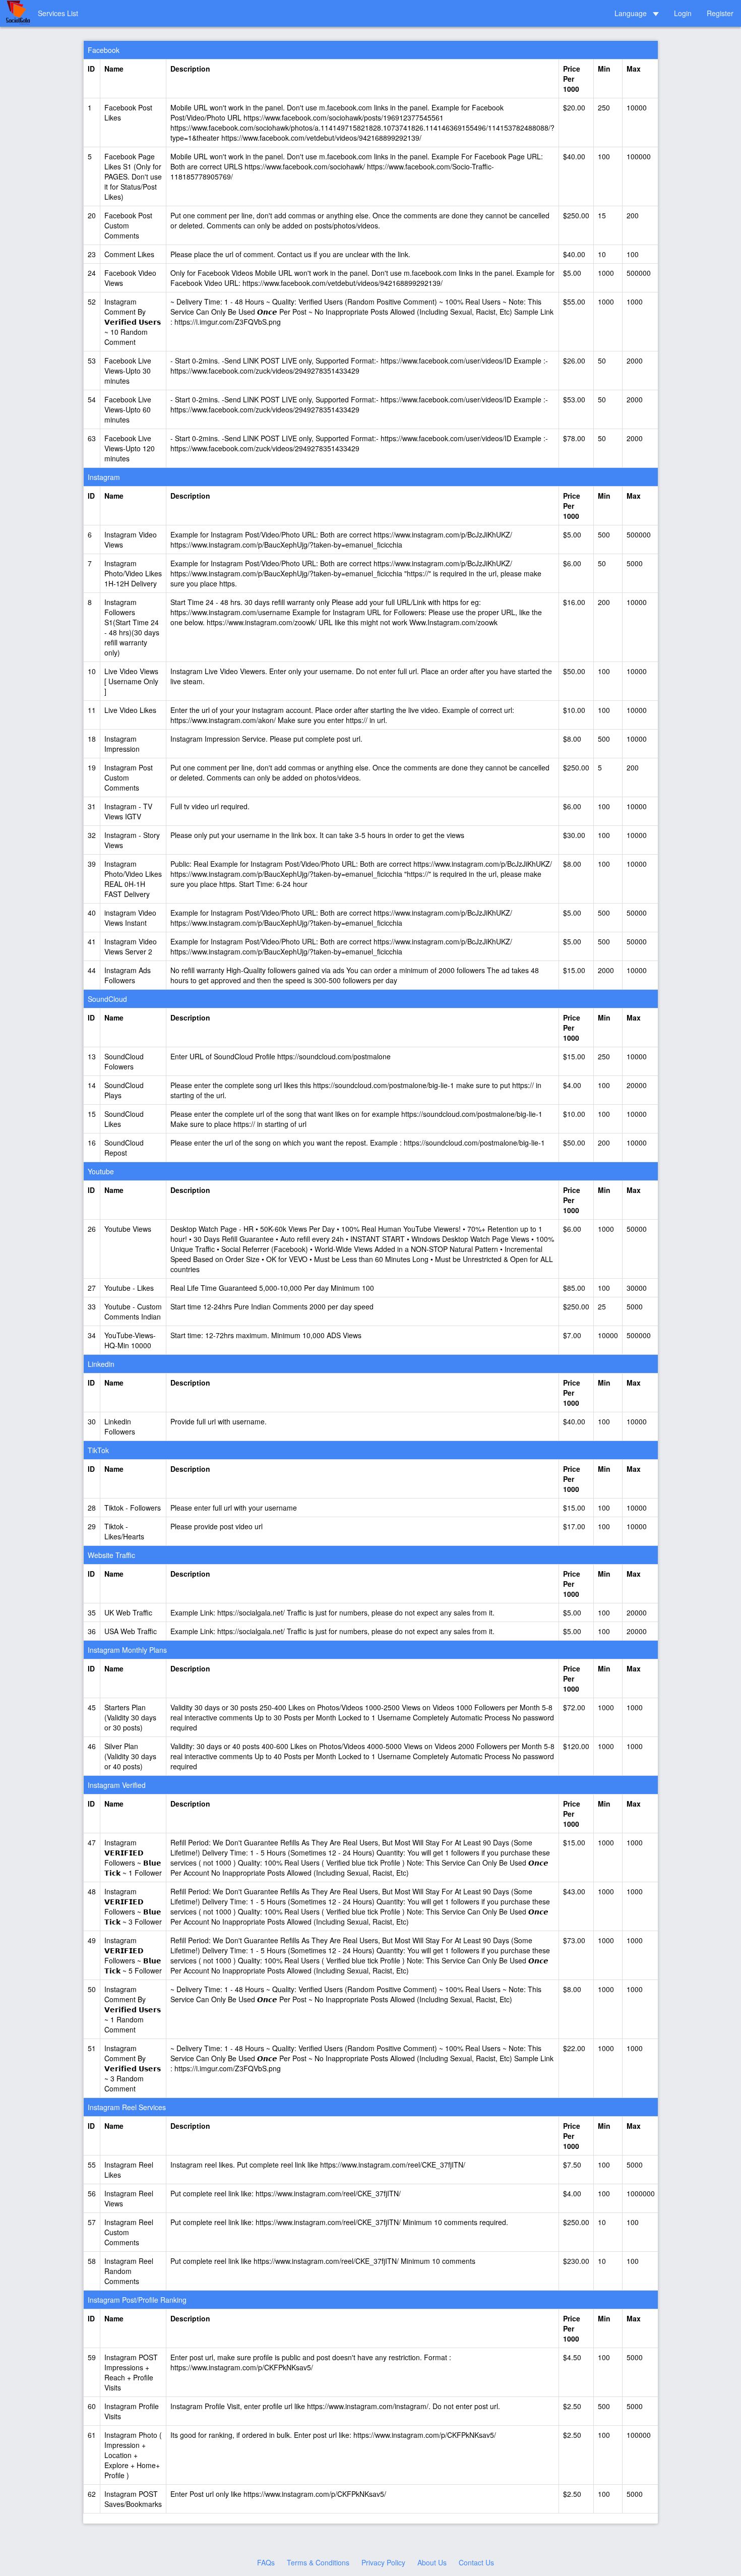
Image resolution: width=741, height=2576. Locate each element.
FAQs (266, 2562)
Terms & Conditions (318, 2562)
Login (683, 13)
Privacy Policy (383, 2562)
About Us (432, 2562)
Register (720, 13)
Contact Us (476, 2562)
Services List (58, 13)
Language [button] (632, 13)
